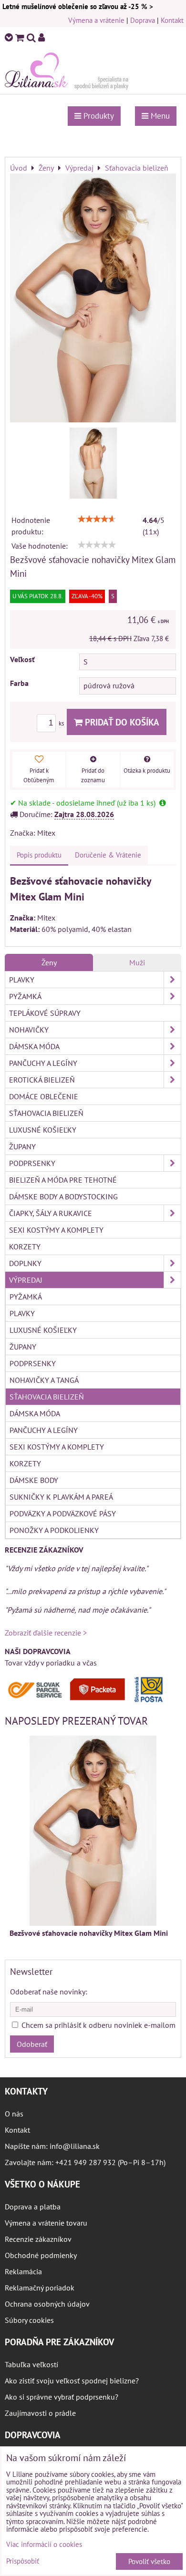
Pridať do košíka (121, 722)
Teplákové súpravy (45, 1013)
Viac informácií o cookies (44, 2544)
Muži (137, 962)
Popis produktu (39, 855)
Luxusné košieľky (43, 1130)
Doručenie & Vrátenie (108, 855)
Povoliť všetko (149, 2561)
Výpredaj (26, 1280)
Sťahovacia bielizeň (46, 1113)
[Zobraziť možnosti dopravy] (88, 1700)
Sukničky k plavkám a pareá (61, 1497)
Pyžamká (25, 996)
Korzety (25, 1247)
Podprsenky (32, 1163)
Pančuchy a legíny (43, 1063)
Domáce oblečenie (44, 1096)
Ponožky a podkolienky (54, 1530)
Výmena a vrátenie (96, 20)
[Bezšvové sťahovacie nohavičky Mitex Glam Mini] (93, 299)
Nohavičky (29, 1030)
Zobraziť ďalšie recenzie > (46, 1633)
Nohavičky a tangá (44, 1380)
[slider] (97, 519)
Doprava (143, 20)
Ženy (49, 962)
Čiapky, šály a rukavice (51, 1213)
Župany (22, 1146)
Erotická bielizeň (42, 1080)
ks (62, 723)
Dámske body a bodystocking (63, 1196)
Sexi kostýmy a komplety (56, 1230)
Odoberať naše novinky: (49, 1992)
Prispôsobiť (23, 2561)
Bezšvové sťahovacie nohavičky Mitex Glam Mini (89, 1933)
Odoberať (32, 2044)
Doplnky (25, 1263)
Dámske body (34, 1480)
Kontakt (172, 20)
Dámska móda (34, 1046)
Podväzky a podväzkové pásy (63, 1513)
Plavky (22, 980)
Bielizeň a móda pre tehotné (63, 1180)
